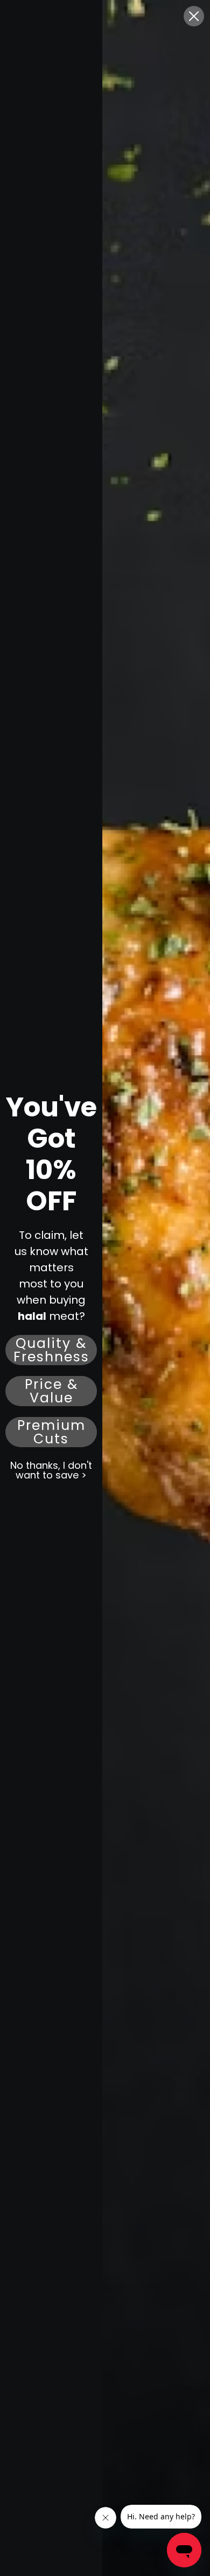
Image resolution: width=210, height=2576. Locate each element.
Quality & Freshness (51, 1350)
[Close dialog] (194, 16)
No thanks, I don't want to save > (51, 1470)
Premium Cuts (51, 1432)
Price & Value (51, 1391)
